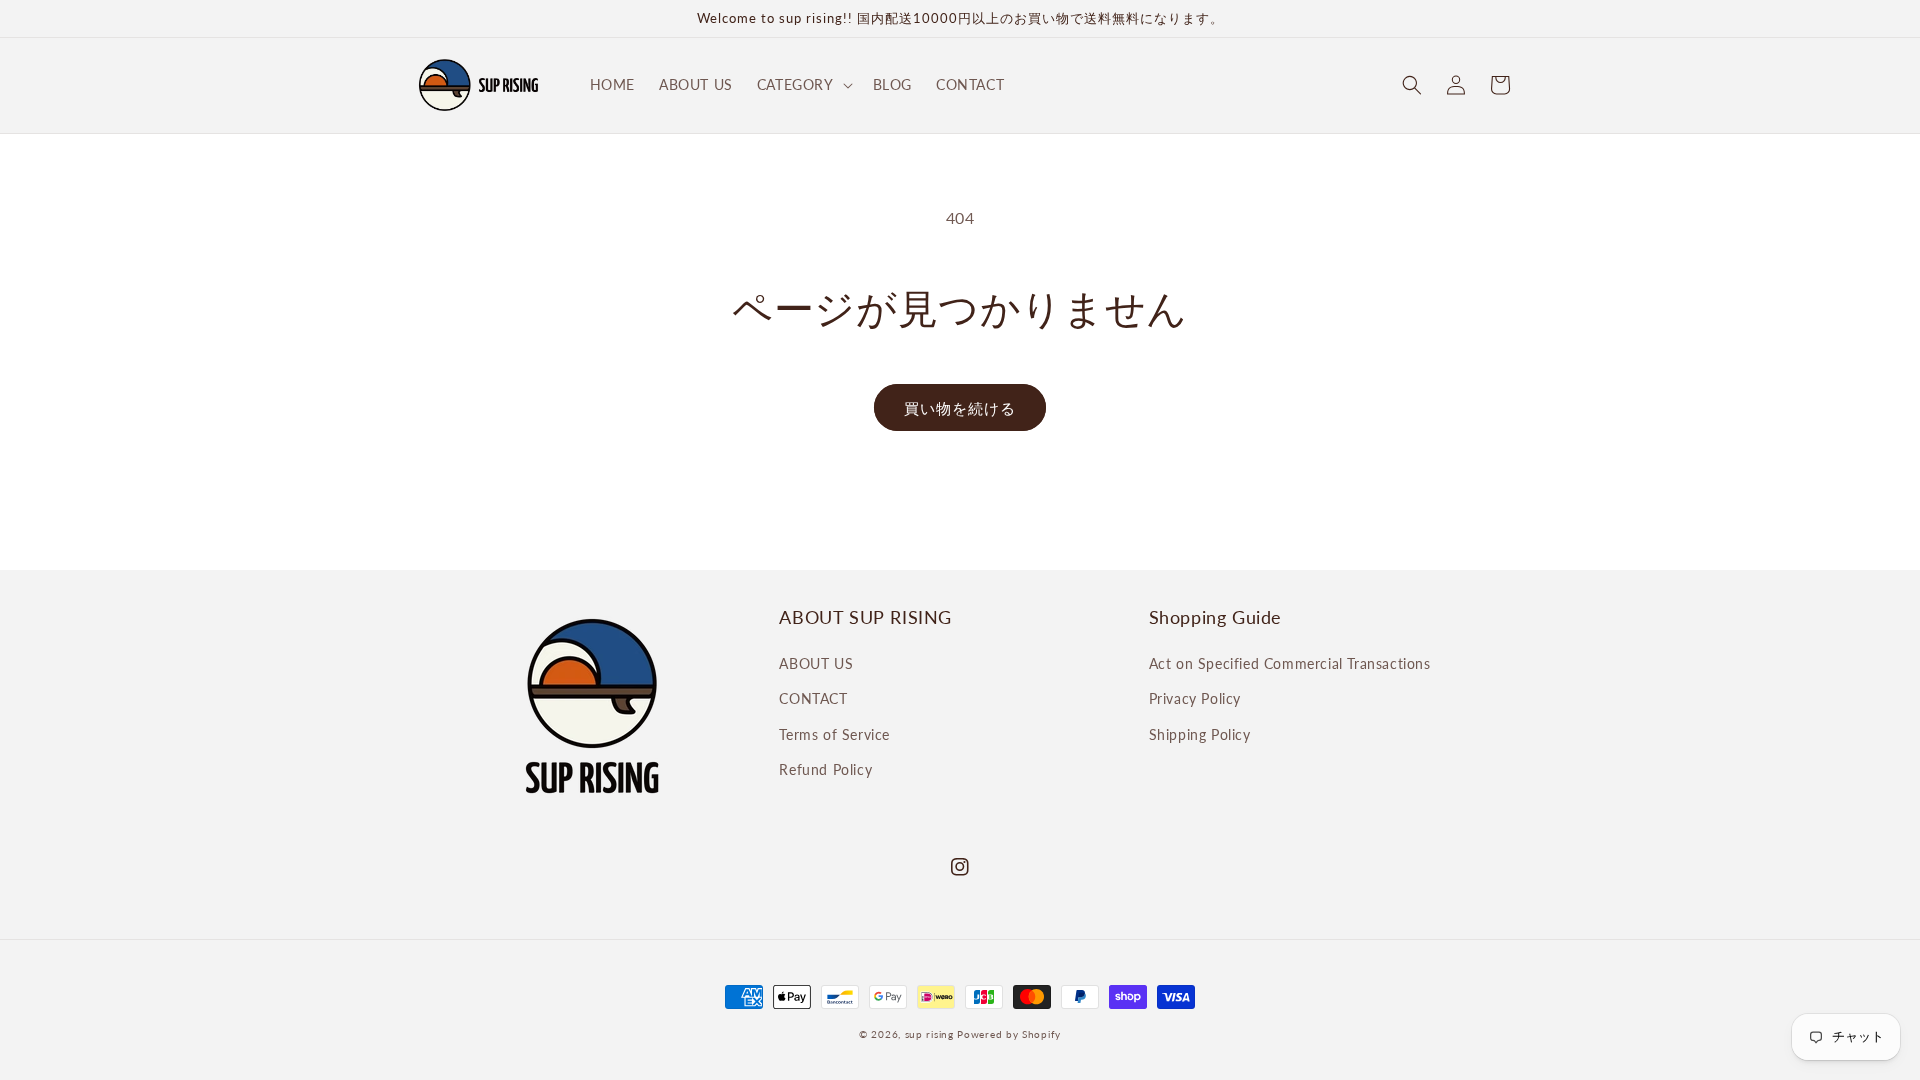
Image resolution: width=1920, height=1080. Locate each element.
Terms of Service (834, 734)
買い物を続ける (960, 408)
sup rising (929, 1034)
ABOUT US (816, 663)
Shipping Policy (1200, 734)
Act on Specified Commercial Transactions (1290, 663)
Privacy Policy (1195, 698)
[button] (803, 85)
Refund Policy (825, 769)
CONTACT (813, 698)
